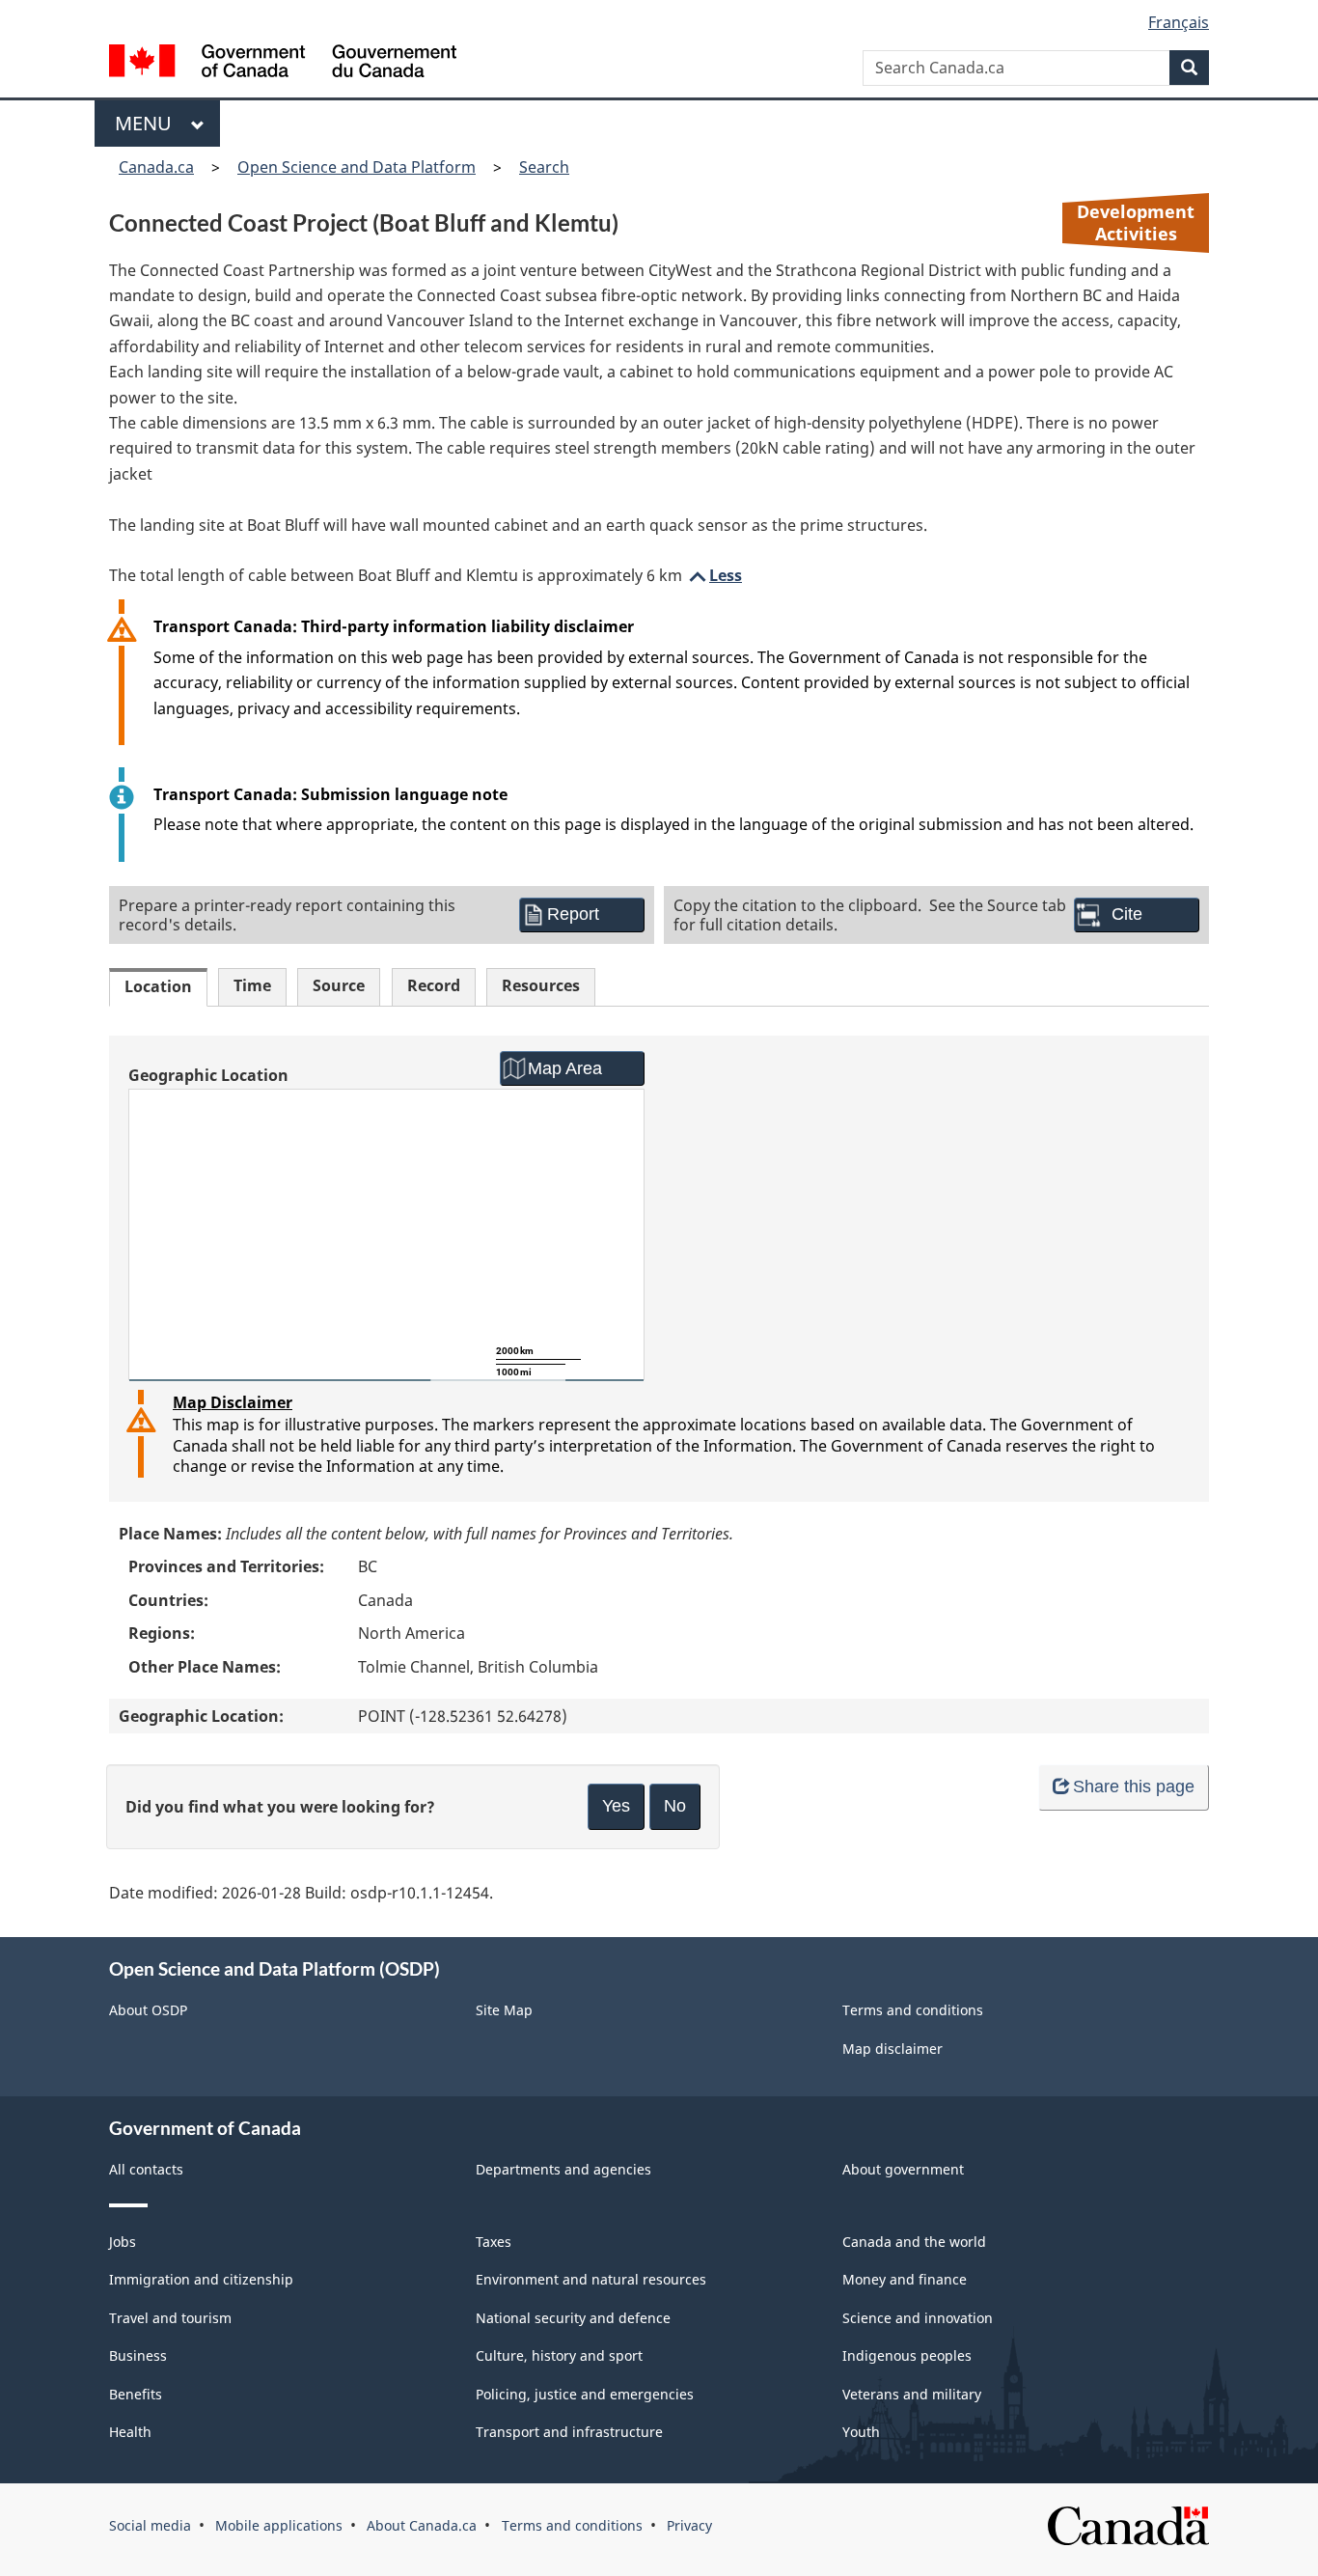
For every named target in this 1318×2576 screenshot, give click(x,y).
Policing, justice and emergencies (585, 2394)
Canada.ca (156, 167)
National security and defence (573, 2318)
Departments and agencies (563, 2169)
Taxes (494, 2242)
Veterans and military (912, 2394)
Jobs (123, 2242)
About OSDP (148, 2010)
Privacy (689, 2525)
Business (138, 2355)
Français (1179, 22)
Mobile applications (279, 2525)
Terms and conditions (913, 2010)
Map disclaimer (892, 2049)
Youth (861, 2432)
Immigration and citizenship (201, 2279)
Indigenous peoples (907, 2355)
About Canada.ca (422, 2525)
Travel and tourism (170, 2318)
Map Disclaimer (233, 1402)
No (675, 1806)
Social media (150, 2525)
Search (544, 167)
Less (714, 575)
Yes (616, 1806)
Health (130, 2432)
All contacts (146, 2169)
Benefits (136, 2394)
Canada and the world (914, 2242)
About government (903, 2169)
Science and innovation (918, 2318)
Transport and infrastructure (569, 2432)
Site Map (504, 2010)
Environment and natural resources (591, 2279)
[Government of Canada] (283, 63)
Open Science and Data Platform (357, 167)
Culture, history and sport (559, 2355)
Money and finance (905, 2279)
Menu (148, 123)
